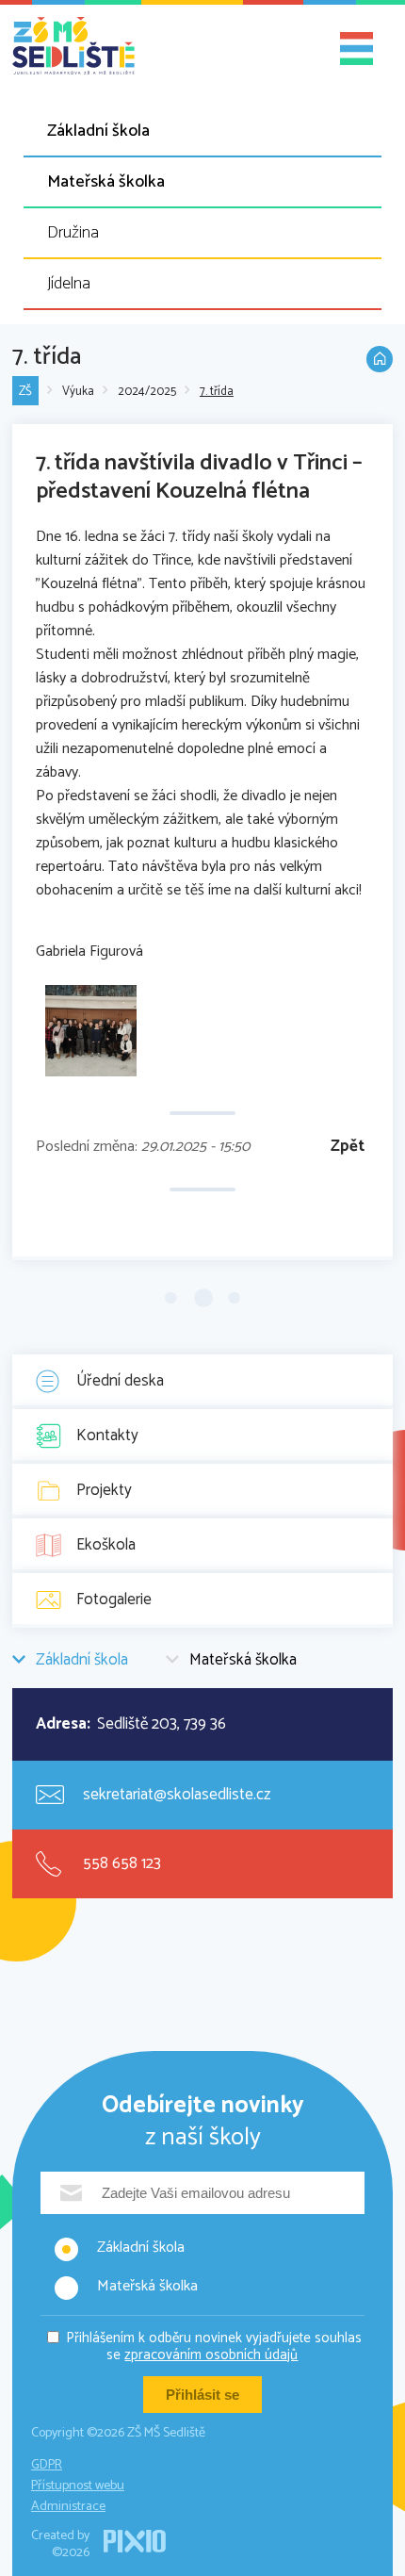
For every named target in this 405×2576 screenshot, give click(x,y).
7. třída (217, 392)
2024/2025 (147, 392)
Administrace (68, 2507)
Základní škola (98, 131)
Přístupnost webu (78, 2486)
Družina (73, 233)
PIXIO (135, 2541)
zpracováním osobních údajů (211, 2355)
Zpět (348, 1147)
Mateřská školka (106, 182)
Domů (380, 359)
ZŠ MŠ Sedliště (73, 46)
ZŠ (25, 392)
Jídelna (69, 284)
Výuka (78, 392)
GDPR (47, 2465)
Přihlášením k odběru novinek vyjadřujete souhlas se (214, 2346)
